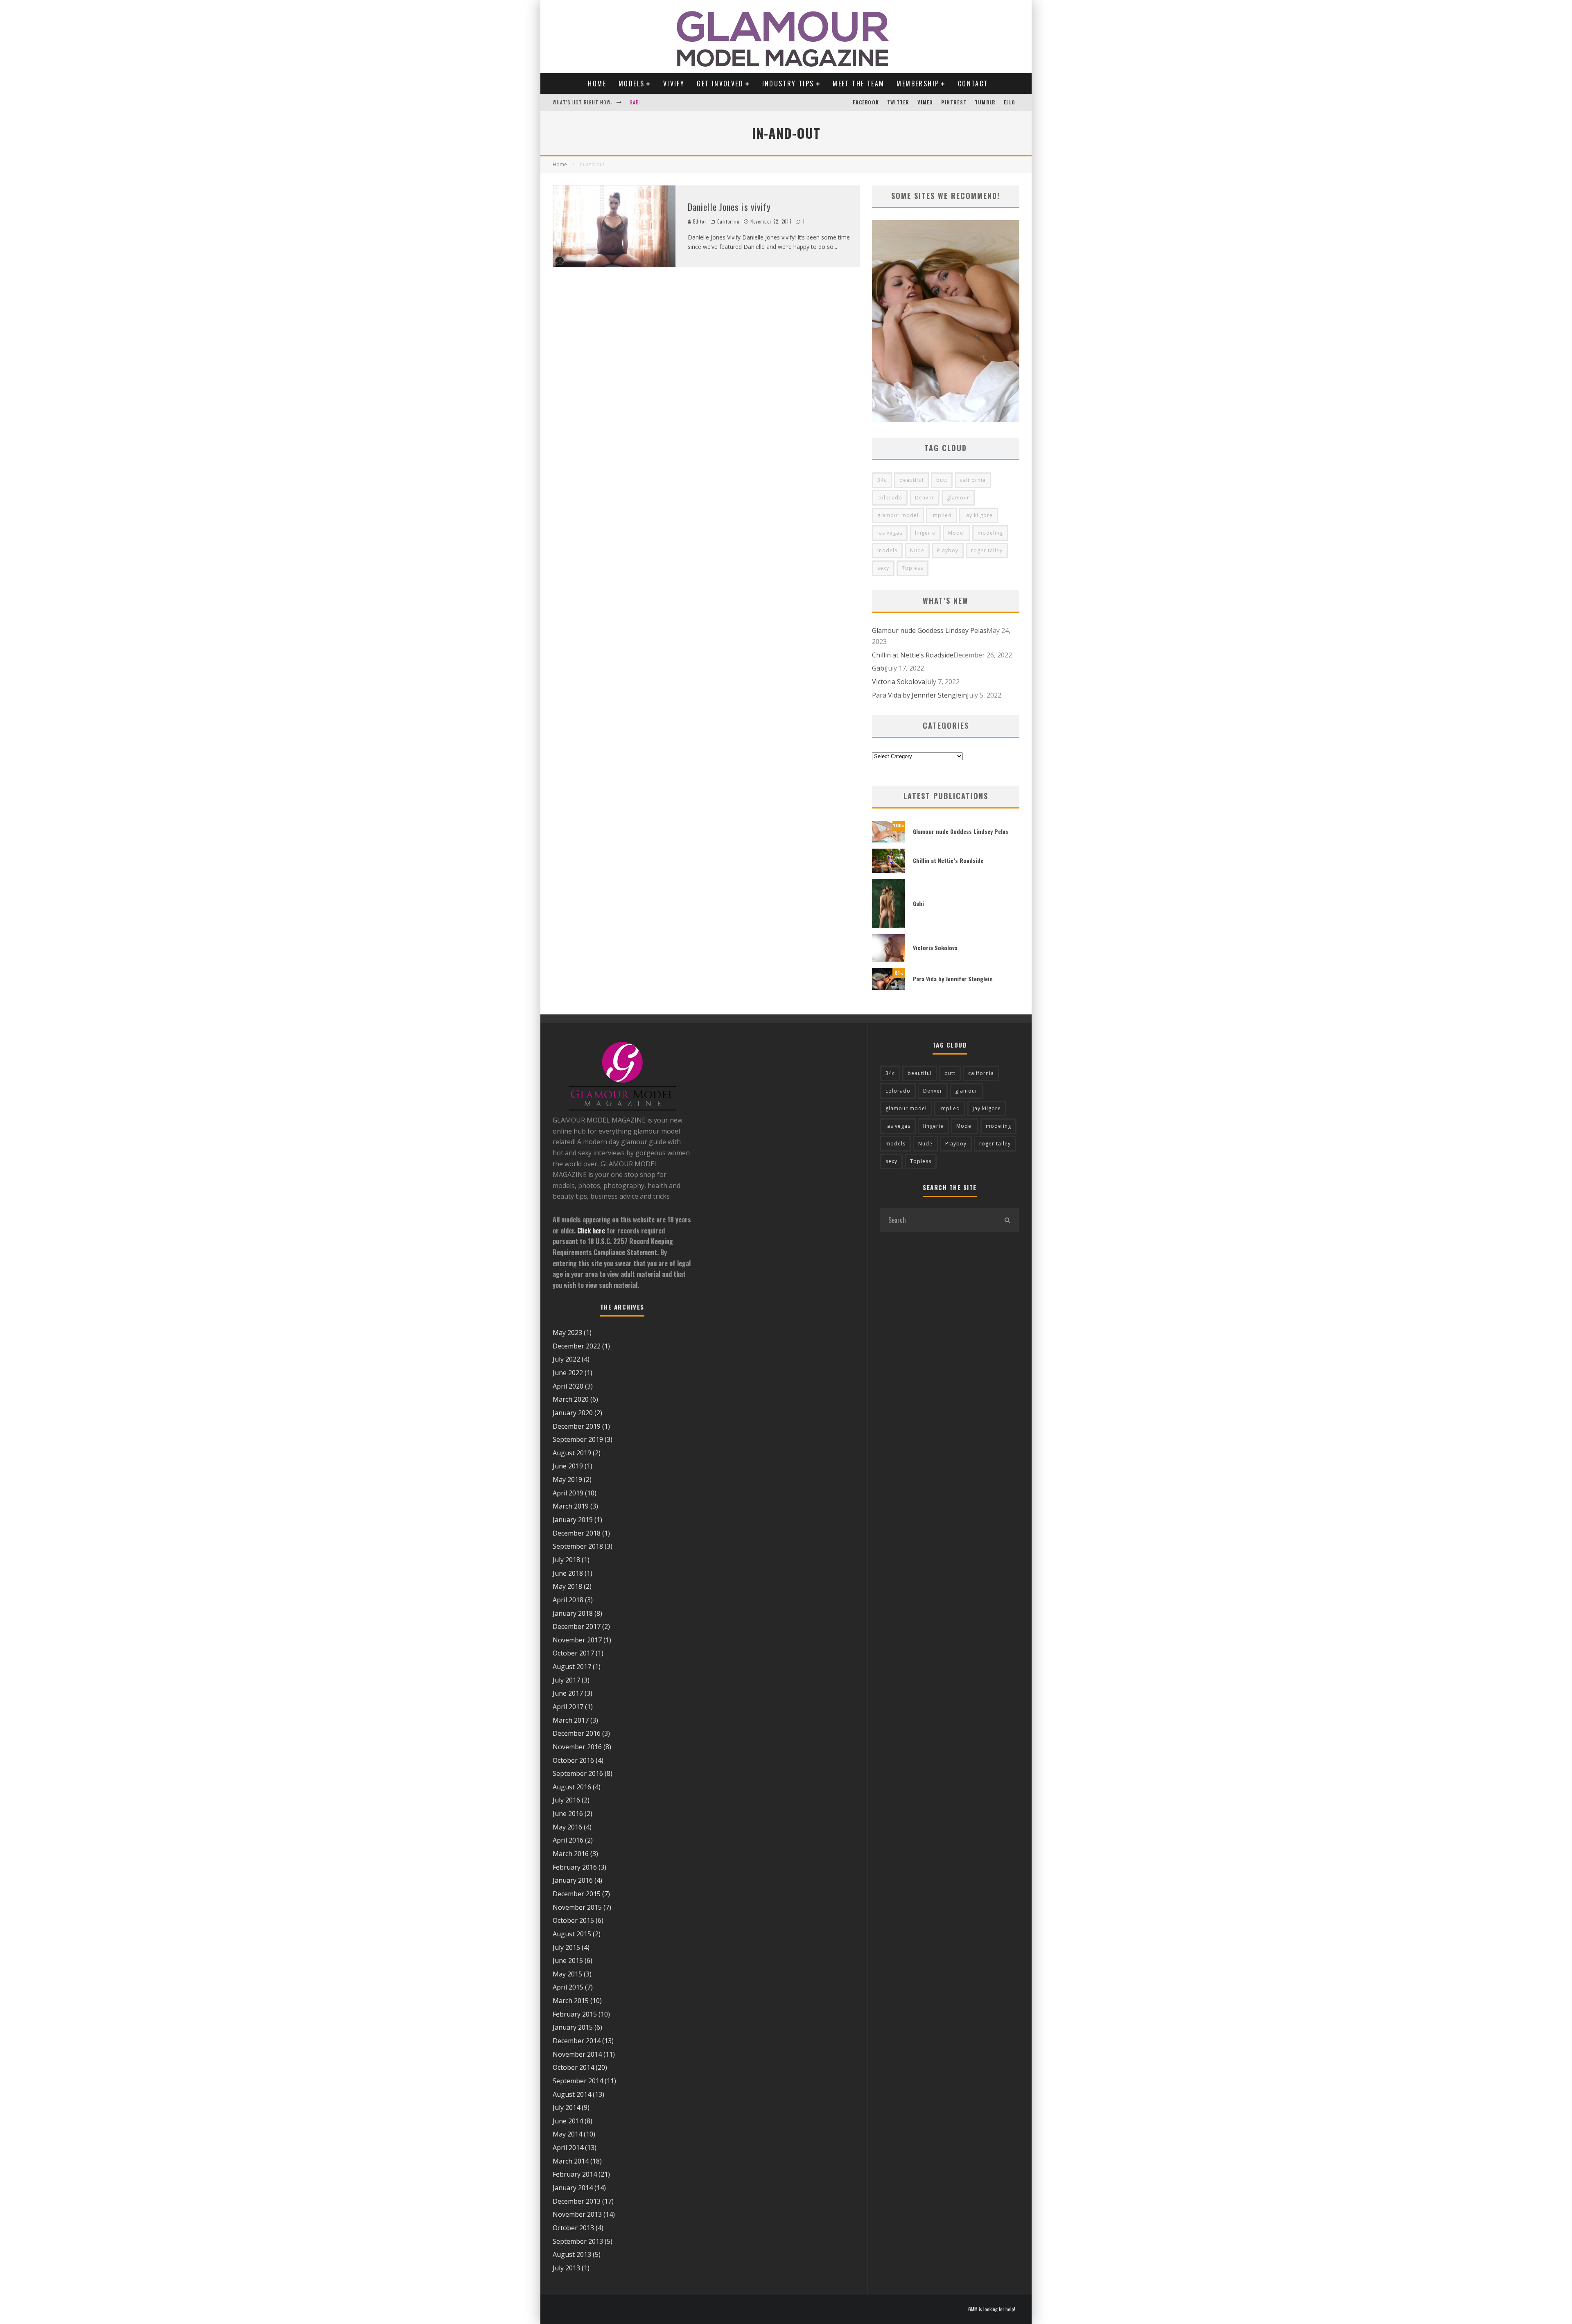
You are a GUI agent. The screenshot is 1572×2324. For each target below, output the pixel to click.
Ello (1010, 102)
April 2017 (568, 1707)
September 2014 (578, 2081)
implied (942, 515)
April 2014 (568, 2148)
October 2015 (573, 1920)
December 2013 (577, 2201)
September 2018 (578, 1546)
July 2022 (566, 1359)
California (728, 221)
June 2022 (568, 1373)
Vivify (674, 84)
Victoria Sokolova (899, 682)
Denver (925, 498)
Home (597, 84)
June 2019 (568, 1466)
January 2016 (573, 1880)
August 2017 (572, 1667)
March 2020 (571, 1399)
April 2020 (568, 1386)
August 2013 (572, 2254)
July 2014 (566, 2107)
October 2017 (573, 1653)
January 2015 (573, 2027)
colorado (890, 498)
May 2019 (567, 1479)
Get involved (720, 84)
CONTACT (973, 84)
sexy (883, 568)
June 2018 (568, 1573)
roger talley (987, 550)
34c (882, 480)
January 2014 (573, 2188)
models (887, 550)
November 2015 (577, 1907)
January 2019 (573, 1520)
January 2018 (573, 1613)
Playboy (948, 550)
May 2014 (567, 2134)
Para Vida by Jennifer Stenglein (919, 695)
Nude (917, 550)
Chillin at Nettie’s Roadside (913, 655)
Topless (912, 568)
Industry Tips (788, 84)
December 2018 (577, 1533)
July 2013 (566, 2268)
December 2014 (577, 2041)
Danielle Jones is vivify (729, 207)
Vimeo (925, 102)
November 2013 (577, 2214)
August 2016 (572, 1787)
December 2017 (577, 1626)
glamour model (898, 515)
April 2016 (568, 1840)
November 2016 (577, 1747)
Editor (699, 221)
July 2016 (566, 1800)
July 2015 (566, 1947)
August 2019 (572, 1453)
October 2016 (573, 1760)
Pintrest (954, 102)
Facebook (866, 102)
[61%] (888, 987)
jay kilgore (979, 515)
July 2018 (566, 1560)
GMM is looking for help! (992, 2309)
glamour (958, 498)
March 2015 (571, 2001)
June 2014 (568, 2121)
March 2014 (571, 2161)
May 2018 (567, 1586)
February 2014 (575, 2174)
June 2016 (568, 1814)
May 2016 (567, 1827)
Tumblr (985, 102)
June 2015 (568, 1960)
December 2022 (577, 1346)
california (973, 480)
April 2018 (568, 1600)
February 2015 (575, 2014)
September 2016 (578, 1773)
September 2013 (578, 2241)
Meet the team (858, 84)
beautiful (911, 480)
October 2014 (573, 2067)
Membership (918, 84)
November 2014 (577, 2054)
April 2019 (568, 1493)
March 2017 (571, 1720)
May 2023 (567, 1333)
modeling (990, 533)
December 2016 (577, 1733)
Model (957, 533)
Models (631, 84)
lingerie (925, 533)
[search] (1007, 1220)
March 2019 (571, 1506)
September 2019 (578, 1439)
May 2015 (567, 1974)
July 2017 (566, 1680)
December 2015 (577, 1894)
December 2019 (577, 1426)
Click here (591, 1231)
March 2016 (571, 1854)
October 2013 (573, 2228)
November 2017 (577, 1640)
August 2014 (572, 2094)
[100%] (888, 840)
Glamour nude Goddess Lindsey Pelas (929, 630)
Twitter (898, 102)
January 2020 (573, 1413)
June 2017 (568, 1693)
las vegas (890, 533)
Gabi (635, 96)
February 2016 (575, 1867)
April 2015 (568, 1987)
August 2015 (572, 1934)
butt (942, 480)
